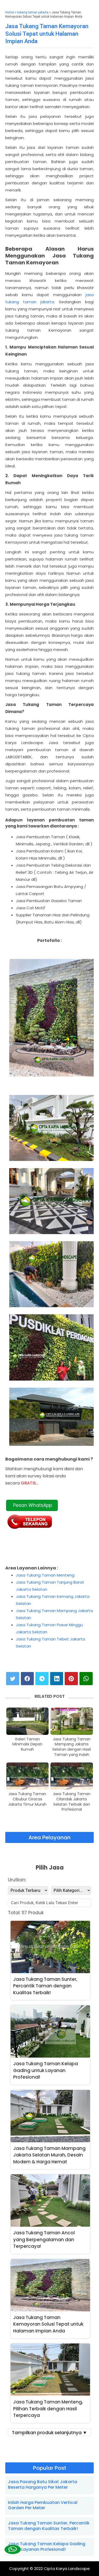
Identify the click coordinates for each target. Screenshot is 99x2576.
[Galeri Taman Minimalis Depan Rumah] (28, 1721)
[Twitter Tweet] (13, 1679)
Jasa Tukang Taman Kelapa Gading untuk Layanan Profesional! (47, 2547)
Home (10, 12)
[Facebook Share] (27, 1679)
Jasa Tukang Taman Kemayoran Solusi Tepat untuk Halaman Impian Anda (47, 34)
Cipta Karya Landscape (67, 2569)
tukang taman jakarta (33, 12)
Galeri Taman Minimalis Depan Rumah (27, 1744)
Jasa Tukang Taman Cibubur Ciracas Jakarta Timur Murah (27, 1799)
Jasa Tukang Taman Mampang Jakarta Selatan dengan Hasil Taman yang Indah (72, 1747)
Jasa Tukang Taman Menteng (45, 1575)
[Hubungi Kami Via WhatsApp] (13, 2550)
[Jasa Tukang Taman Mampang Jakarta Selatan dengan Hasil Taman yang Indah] (72, 1721)
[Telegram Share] (42, 1679)
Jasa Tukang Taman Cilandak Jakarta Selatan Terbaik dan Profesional (72, 1802)
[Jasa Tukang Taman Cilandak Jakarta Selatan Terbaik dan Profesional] (72, 1776)
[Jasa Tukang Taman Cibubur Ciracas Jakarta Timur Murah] (28, 1776)
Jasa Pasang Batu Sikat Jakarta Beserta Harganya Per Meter (43, 2484)
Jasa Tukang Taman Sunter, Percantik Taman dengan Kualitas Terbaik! (49, 2526)
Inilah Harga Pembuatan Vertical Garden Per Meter (43, 2505)
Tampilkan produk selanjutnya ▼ (49, 2433)
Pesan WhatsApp (32, 1505)
